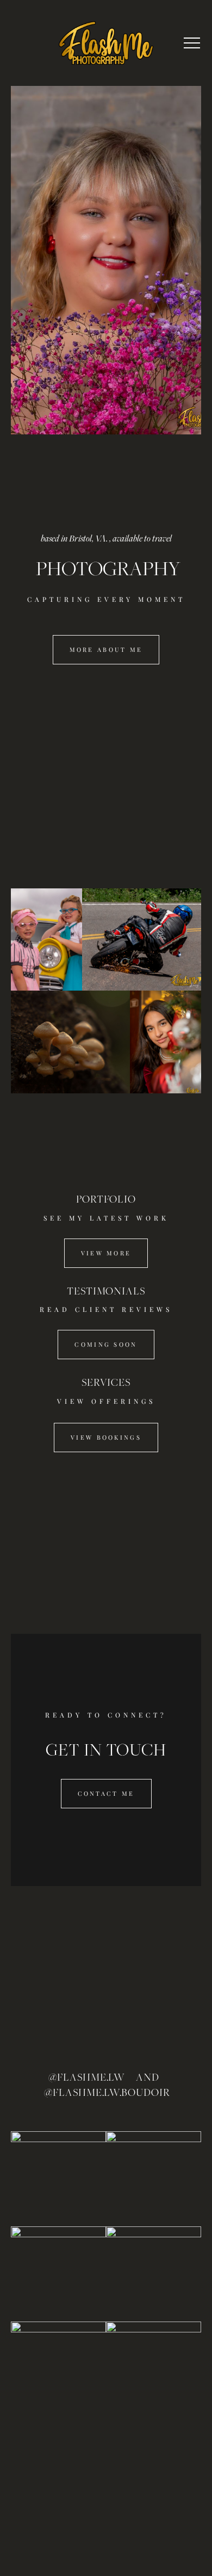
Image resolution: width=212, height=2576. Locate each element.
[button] (192, 43)
